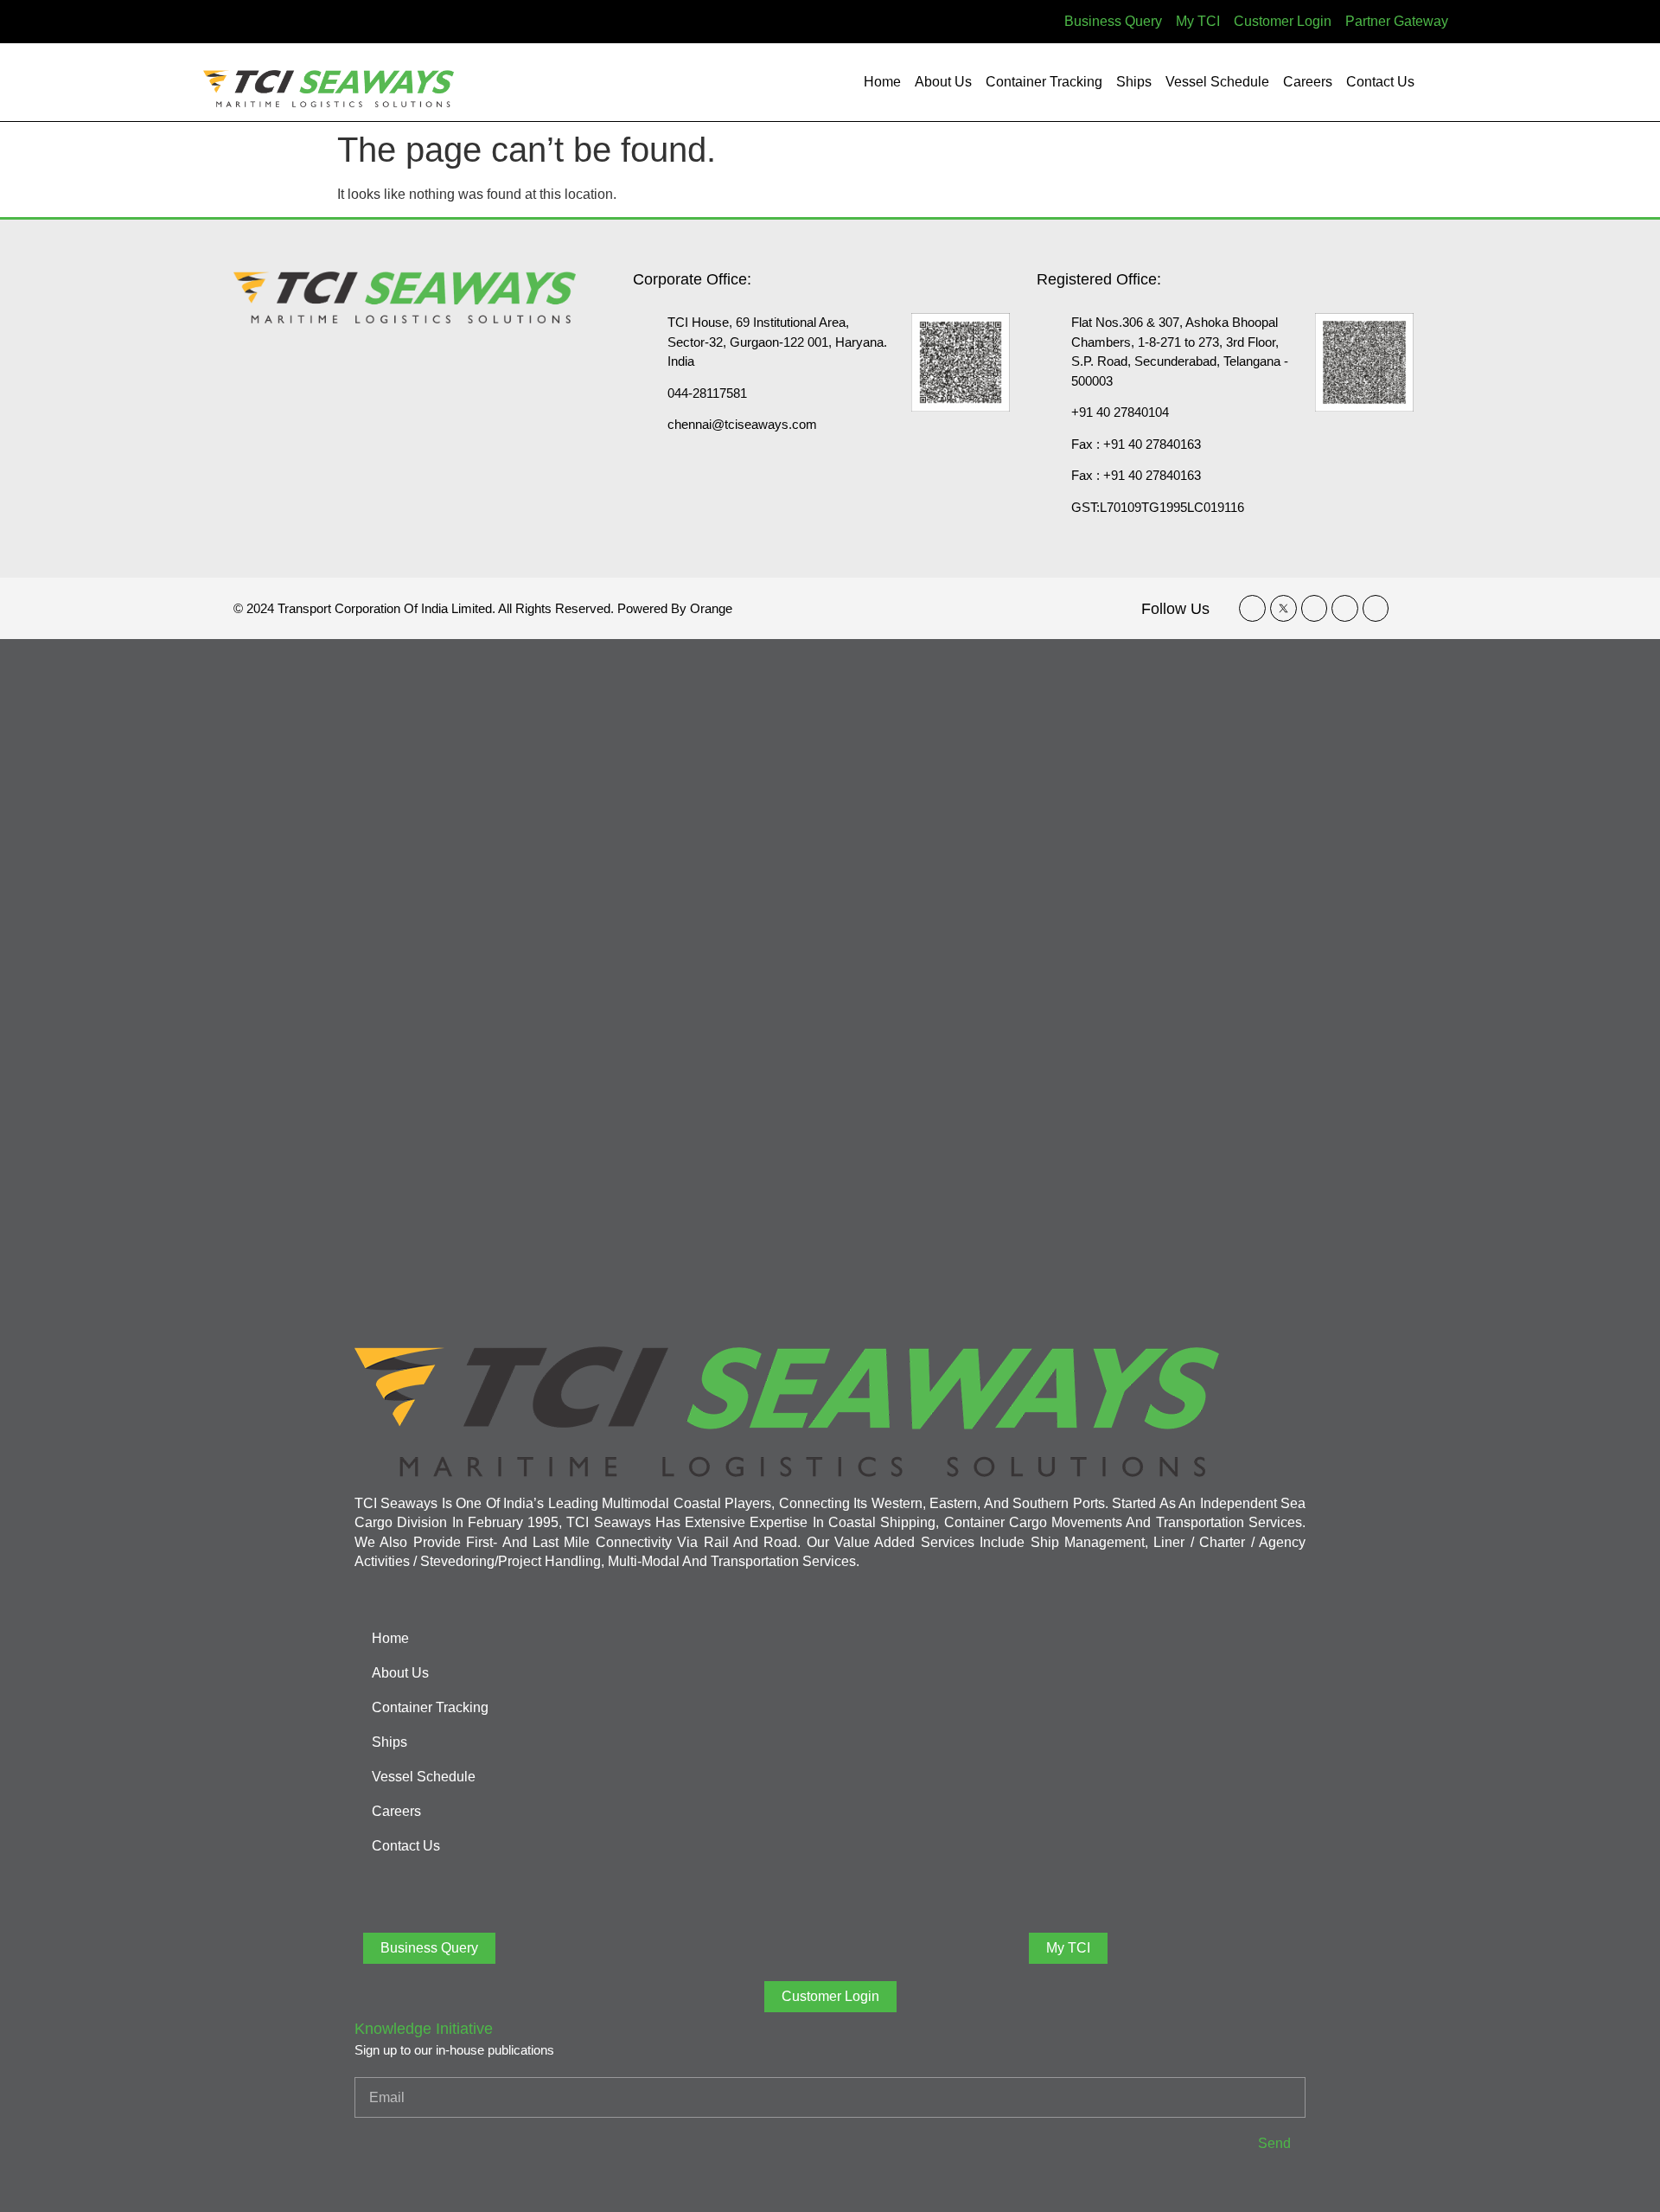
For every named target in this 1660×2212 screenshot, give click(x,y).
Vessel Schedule (1217, 82)
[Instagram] (1345, 608)
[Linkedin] (1315, 608)
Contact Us (1380, 82)
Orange (711, 608)
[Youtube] (1376, 608)
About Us (943, 82)
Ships (1134, 82)
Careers (1308, 82)
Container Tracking (1044, 82)
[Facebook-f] (1252, 608)
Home (882, 82)
